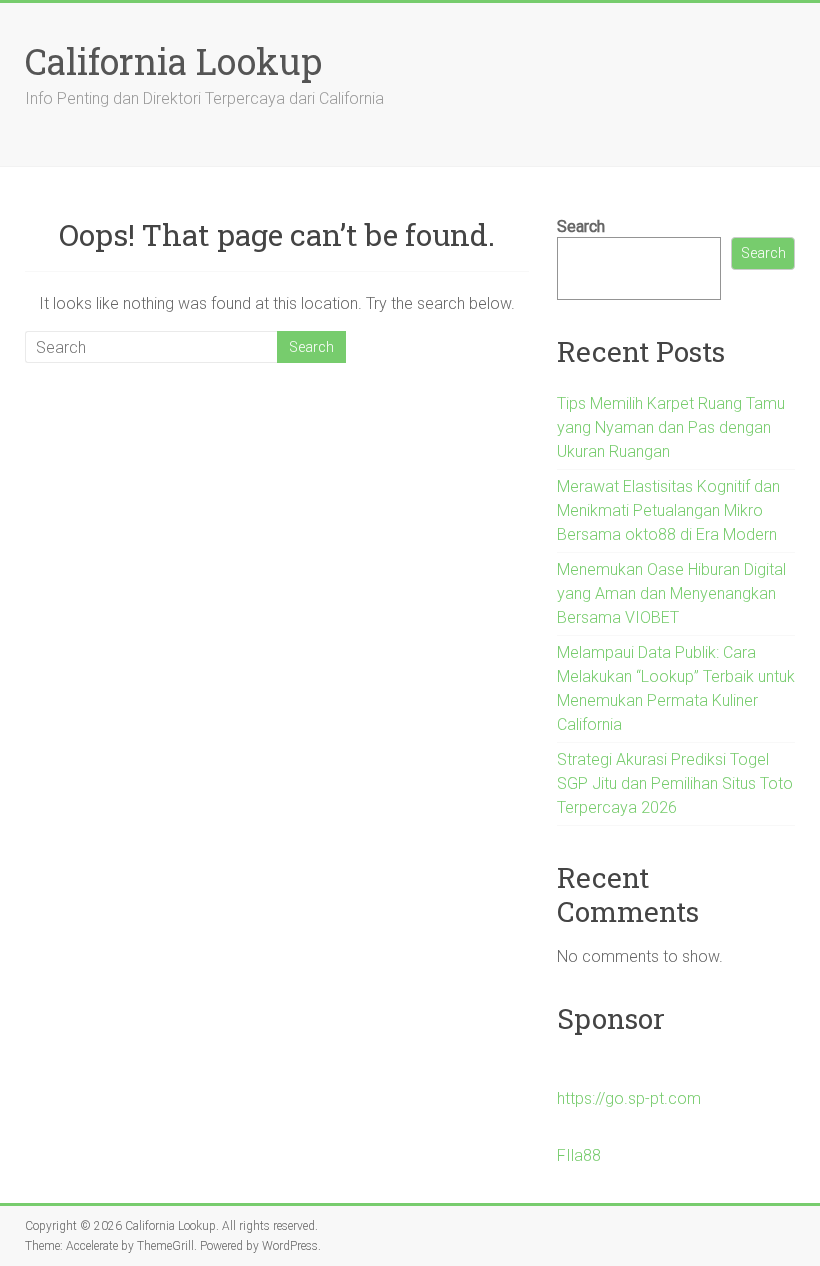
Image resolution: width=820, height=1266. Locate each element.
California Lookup (173, 61)
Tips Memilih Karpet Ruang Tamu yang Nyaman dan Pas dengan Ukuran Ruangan (671, 427)
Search (581, 226)
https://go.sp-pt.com (629, 1098)
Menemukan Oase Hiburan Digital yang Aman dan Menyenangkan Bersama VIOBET (671, 593)
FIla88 (579, 1155)
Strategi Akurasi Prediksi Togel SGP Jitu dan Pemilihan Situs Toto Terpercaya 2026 (675, 783)
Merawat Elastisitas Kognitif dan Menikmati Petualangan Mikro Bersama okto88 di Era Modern (668, 510)
